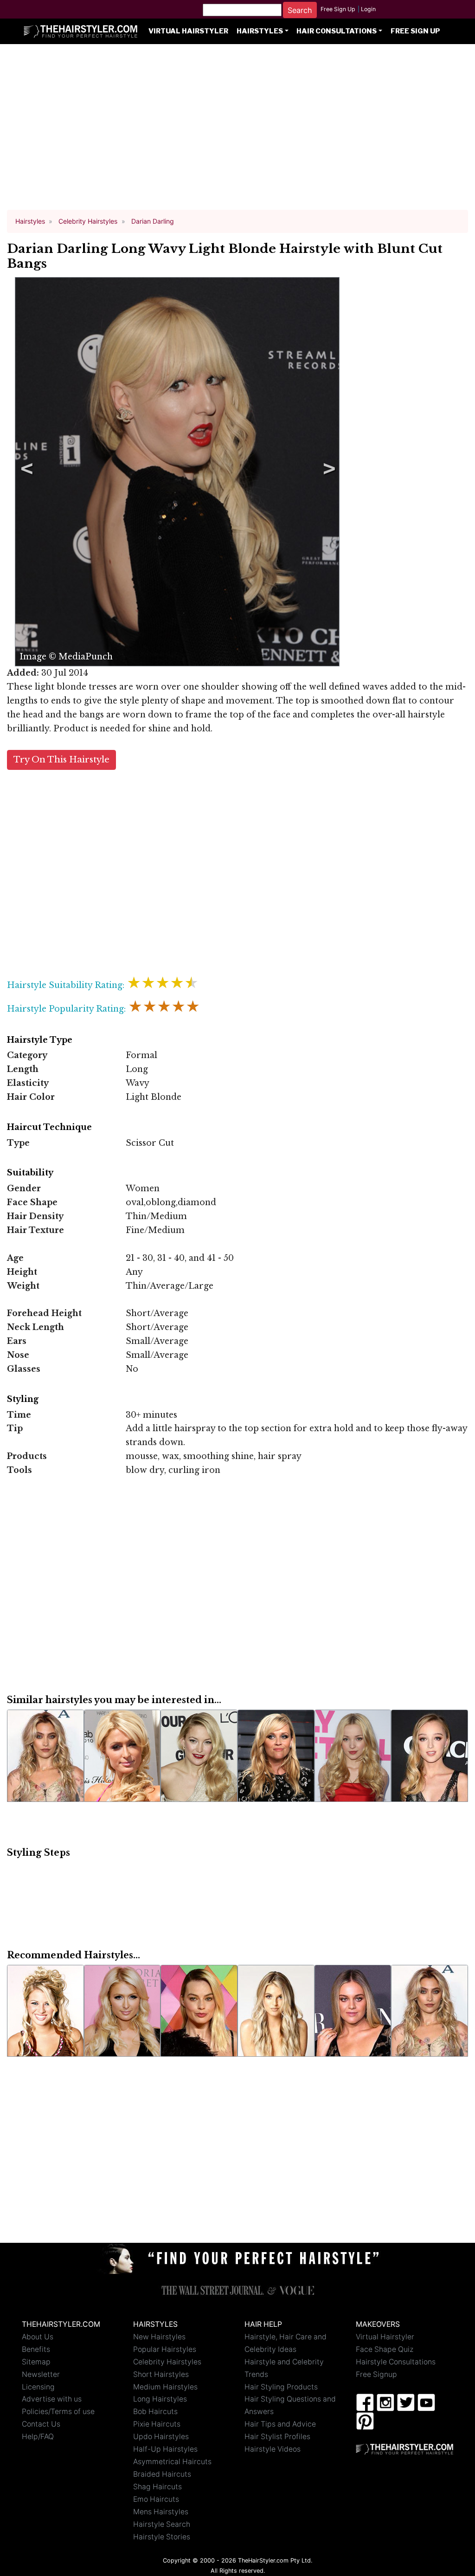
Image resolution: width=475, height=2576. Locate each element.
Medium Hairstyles (165, 2387)
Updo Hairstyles (161, 2437)
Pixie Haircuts (157, 2424)
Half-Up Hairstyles (165, 2449)
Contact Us (41, 2424)
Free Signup (376, 2374)
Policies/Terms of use (58, 2411)
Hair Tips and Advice (280, 2424)
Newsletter (41, 2374)
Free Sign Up (338, 9)
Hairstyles (260, 31)
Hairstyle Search (162, 2524)
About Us (38, 2337)
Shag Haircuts (157, 2487)
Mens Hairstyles (161, 2512)
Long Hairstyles (160, 2399)
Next (327, 471)
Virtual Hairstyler (188, 31)
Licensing (38, 2387)
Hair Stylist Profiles (277, 2437)
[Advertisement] (237, 131)
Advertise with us (52, 2399)
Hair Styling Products (281, 2387)
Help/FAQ (38, 2437)
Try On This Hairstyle (61, 759)
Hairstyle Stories (162, 2537)
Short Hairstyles (161, 2374)
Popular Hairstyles (165, 2349)
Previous (25, 471)
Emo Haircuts (156, 2499)
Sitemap (36, 2362)
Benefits (36, 2349)
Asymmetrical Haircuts (172, 2462)
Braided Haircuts (162, 2474)
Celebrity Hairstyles (167, 2362)
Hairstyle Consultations (396, 2362)
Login (368, 9)
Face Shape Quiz (385, 2349)
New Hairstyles (159, 2337)
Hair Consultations (337, 31)
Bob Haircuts (155, 2411)
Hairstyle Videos (273, 2449)
